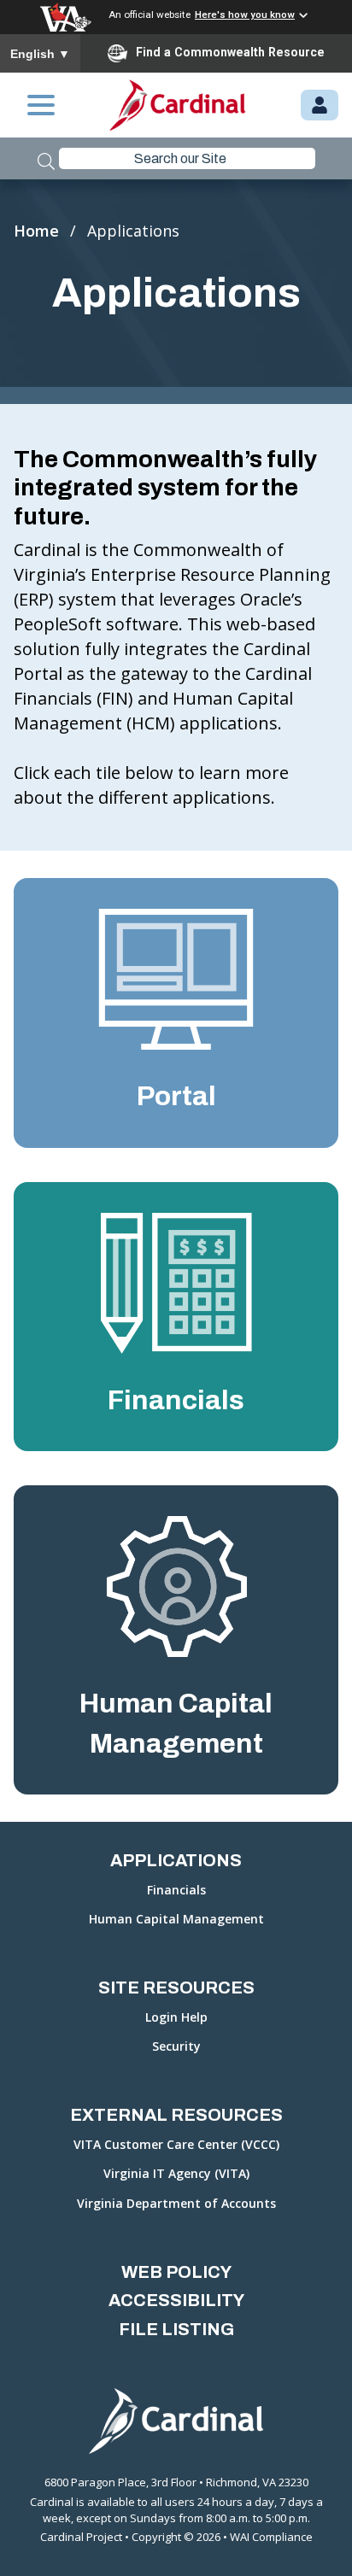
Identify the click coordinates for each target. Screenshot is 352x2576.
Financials (176, 1891)
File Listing (176, 2329)
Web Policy (176, 2272)
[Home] (178, 105)
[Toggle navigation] (41, 105)
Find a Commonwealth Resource (230, 52)
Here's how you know (245, 15)
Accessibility (176, 2300)
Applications (176, 1860)
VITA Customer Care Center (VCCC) (176, 2145)
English (40, 54)
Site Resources (176, 1988)
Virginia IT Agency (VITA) (176, 2174)
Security (176, 2047)
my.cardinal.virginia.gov (320, 106)
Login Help (176, 2018)
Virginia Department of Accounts (176, 2204)
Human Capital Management (176, 1920)
